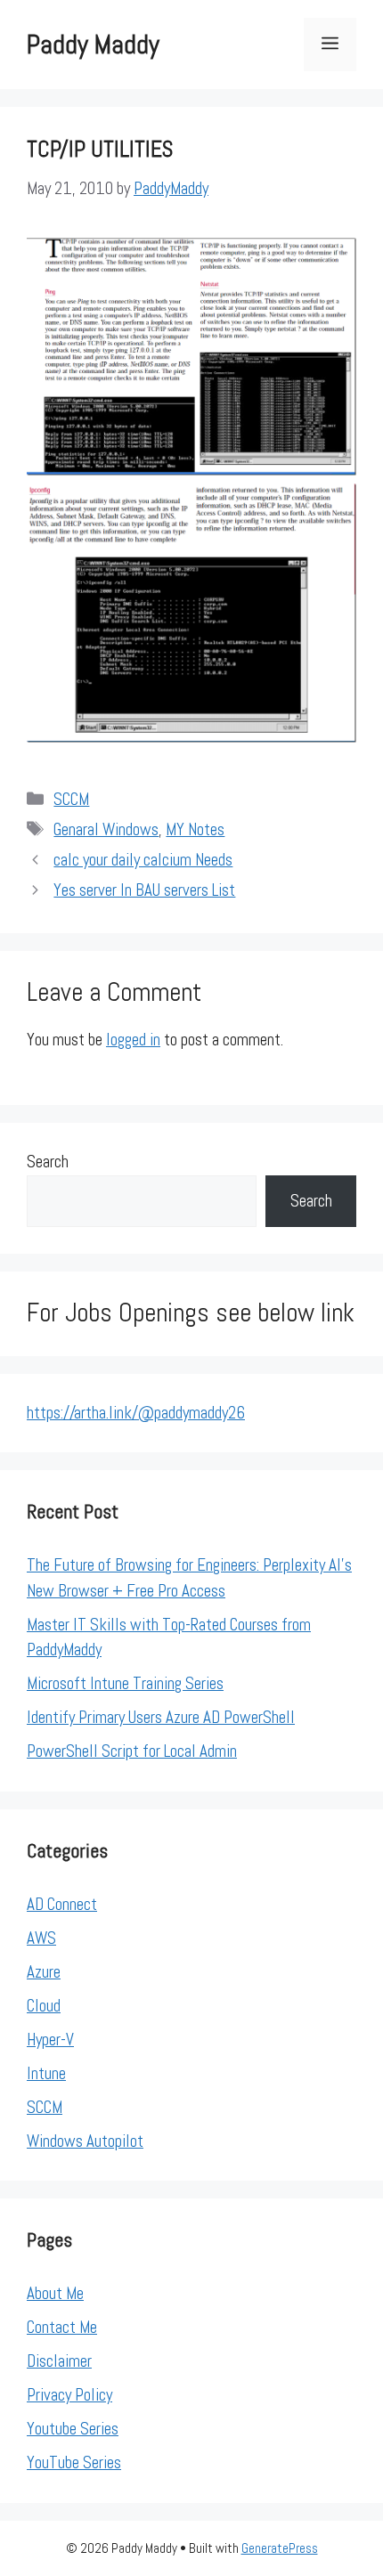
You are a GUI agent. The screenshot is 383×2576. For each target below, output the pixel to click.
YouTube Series (74, 2462)
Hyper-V (50, 2040)
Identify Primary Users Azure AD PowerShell (161, 1717)
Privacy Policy (69, 2395)
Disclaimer (59, 2361)
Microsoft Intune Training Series (125, 1683)
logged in (133, 1040)
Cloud (44, 2006)
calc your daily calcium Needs (143, 860)
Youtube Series (73, 2429)
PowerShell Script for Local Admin (132, 1751)
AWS (41, 1938)
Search (48, 1162)
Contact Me (62, 2327)
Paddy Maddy (93, 45)
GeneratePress (280, 2548)
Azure (44, 1972)
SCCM (71, 799)
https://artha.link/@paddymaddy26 (136, 1413)
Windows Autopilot (85, 2141)
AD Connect (62, 1904)
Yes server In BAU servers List (144, 890)
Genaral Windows (106, 829)
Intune (46, 2073)
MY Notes (195, 829)
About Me (55, 2293)
